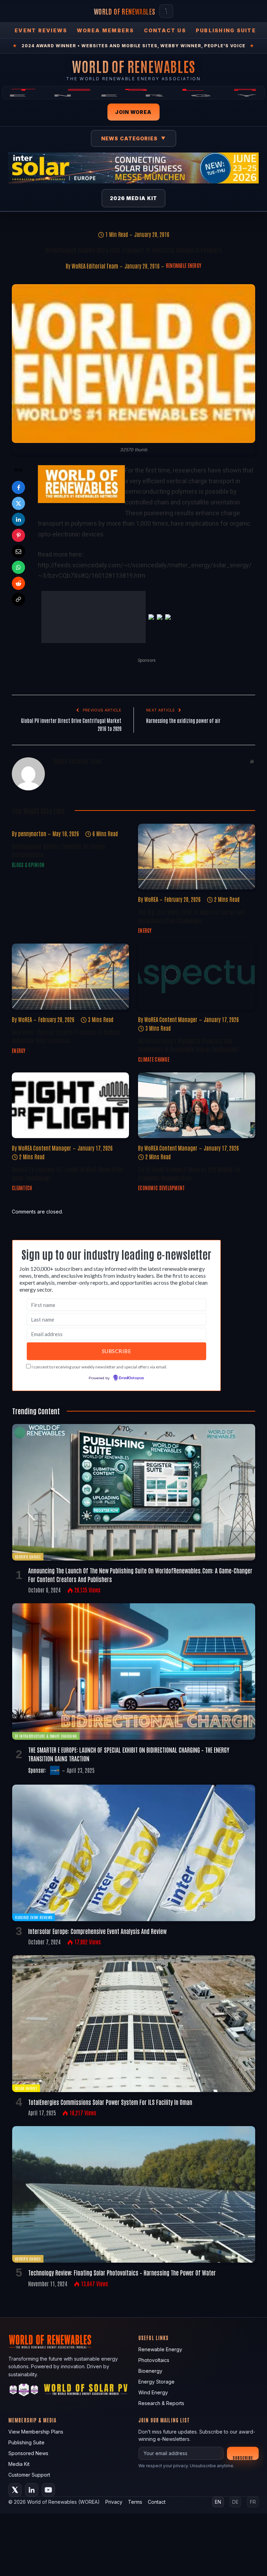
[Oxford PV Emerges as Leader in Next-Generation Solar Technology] (70, 1064)
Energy (145, 889)
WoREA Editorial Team (95, 266)
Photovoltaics (154, 2318)
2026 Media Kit (134, 198)
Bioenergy (150, 2329)
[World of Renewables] (24, 2350)
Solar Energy (26, 2046)
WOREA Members (105, 30)
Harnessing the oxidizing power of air (183, 679)
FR (253, 2460)
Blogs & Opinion (28, 823)
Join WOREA (133, 112)
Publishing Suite (226, 30)
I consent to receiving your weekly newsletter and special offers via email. (99, 1325)
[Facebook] (18, 487)
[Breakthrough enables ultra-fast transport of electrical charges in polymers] (133, 364)
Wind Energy (153, 2351)
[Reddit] (18, 583)
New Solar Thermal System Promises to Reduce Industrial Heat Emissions (66, 994)
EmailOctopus (131, 1337)
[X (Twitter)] (15, 2448)
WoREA (151, 858)
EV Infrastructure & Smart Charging (46, 1694)
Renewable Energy (184, 265)
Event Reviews (41, 30)
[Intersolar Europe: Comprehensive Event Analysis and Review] (134, 1812)
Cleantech (22, 1146)
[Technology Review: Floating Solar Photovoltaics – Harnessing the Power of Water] (134, 2153)
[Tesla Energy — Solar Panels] (133, 93)
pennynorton (32, 792)
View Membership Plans (36, 2390)
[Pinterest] (18, 535)
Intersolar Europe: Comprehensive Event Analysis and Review (97, 1890)
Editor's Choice (28, 1515)
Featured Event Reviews (34, 1876)
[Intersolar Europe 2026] (133, 168)
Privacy (114, 2460)
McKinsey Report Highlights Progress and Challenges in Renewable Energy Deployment (188, 1003)
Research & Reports (161, 2361)
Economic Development (161, 1146)
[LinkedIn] (18, 519)
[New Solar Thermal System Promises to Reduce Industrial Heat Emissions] (70, 935)
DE (235, 2460)
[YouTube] (48, 2448)
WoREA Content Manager (171, 978)
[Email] (18, 551)
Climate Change (154, 1018)
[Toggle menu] (166, 11)
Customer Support (29, 2433)
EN (218, 2460)
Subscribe (243, 2416)
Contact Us (165, 30)
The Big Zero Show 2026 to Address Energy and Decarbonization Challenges (191, 874)
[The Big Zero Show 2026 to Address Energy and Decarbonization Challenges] (197, 815)
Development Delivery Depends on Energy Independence (58, 808)
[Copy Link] (18, 599)
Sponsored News (28, 2412)
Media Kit (19, 2422)
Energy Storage (156, 2340)
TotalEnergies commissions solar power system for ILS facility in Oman (110, 2060)
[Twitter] (18, 503)
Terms (135, 2460)
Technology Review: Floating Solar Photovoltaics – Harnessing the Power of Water (122, 2231)
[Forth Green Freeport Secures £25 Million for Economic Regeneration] (197, 1064)
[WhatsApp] (18, 567)
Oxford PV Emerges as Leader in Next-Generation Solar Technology (68, 1132)
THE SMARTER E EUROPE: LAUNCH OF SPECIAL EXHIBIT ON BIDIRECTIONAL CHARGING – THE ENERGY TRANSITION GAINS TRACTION (129, 1712)
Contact (157, 2460)
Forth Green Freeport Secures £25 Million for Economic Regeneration (189, 1132)
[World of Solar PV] (86, 2350)
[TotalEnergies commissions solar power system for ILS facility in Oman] (134, 1982)
